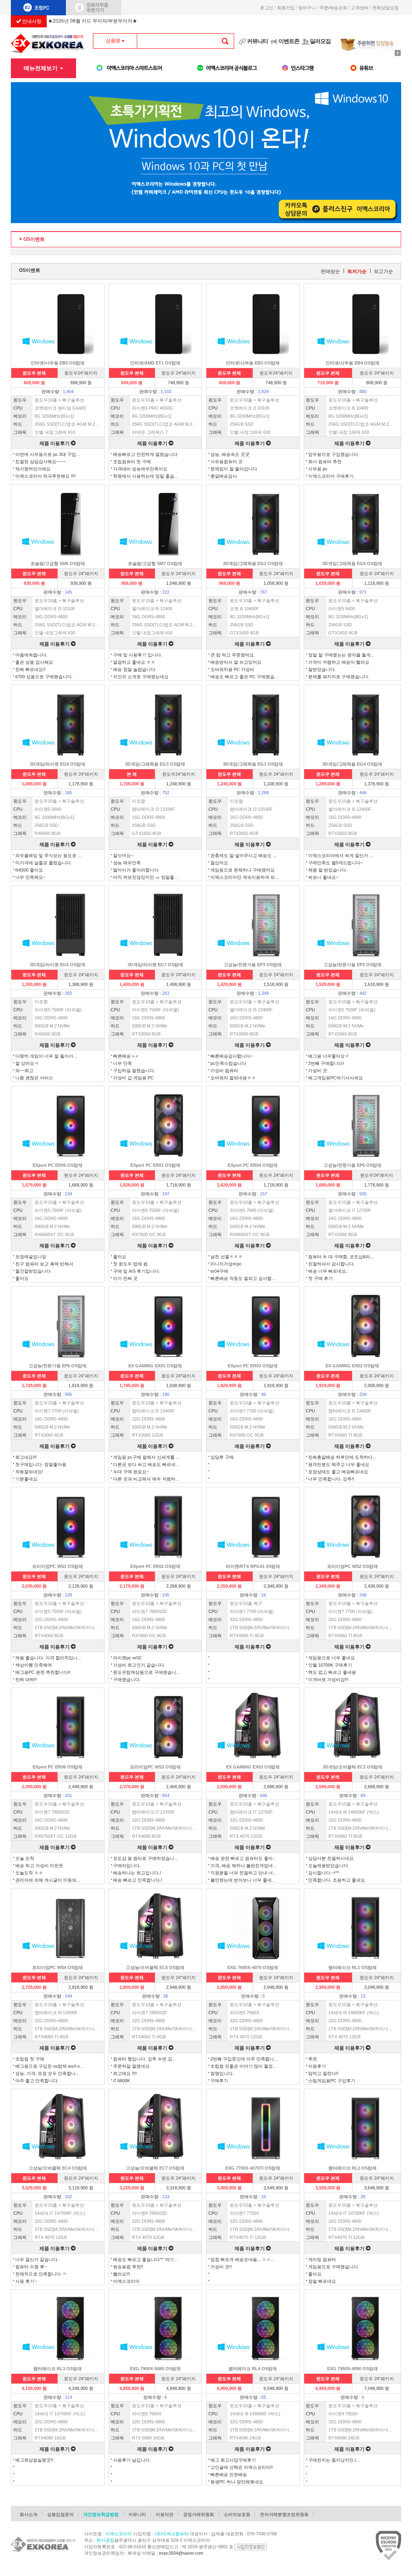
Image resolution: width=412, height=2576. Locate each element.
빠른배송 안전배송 (229, 2475)
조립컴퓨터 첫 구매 (132, 462)
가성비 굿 (318, 1071)
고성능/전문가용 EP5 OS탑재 (352, 1165)
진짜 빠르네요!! (30, 669)
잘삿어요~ (123, 855)
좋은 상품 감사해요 (34, 662)
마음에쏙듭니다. (31, 655)
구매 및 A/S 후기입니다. (137, 1271)
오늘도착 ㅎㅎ (29, 1873)
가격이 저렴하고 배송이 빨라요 (339, 662)
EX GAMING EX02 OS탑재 (352, 1366)
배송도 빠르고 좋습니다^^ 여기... (145, 2259)
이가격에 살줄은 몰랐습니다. (44, 863)
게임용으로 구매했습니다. (334, 2267)
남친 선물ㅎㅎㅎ (227, 1257)
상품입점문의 (60, 2514)
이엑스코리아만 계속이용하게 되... (244, 877)
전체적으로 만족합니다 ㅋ (41, 2274)
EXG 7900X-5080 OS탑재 (155, 2369)
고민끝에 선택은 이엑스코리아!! (242, 2467)
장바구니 (307, 8)
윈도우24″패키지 (81, 373)
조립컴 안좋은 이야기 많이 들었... (243, 2066)
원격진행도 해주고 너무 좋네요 (339, 1464)
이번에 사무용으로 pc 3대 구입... (47, 454)
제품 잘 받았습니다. (328, 870)
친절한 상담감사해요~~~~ (41, 462)
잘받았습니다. (322, 669)
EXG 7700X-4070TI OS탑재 (253, 2168)
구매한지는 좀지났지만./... (334, 2460)
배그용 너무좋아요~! (328, 1056)
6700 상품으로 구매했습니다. (44, 677)
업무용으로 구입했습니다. (334, 454)
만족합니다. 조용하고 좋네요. (337, 1880)
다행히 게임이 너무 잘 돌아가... (46, 1056)
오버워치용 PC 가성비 (232, 669)
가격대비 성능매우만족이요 (140, 469)
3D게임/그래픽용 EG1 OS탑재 (253, 764)
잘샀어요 (219, 863)
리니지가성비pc (226, 1264)
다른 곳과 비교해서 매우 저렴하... (146, 1479)
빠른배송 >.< (126, 1056)
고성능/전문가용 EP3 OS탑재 (253, 965)
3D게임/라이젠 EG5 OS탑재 (58, 965)
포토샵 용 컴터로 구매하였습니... (145, 1858)
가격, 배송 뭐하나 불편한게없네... (243, 1866)
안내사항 (31, 21)
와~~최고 (24, 1071)
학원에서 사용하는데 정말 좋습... (145, 476)
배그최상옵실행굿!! (34, 2460)
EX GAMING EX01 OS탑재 (155, 1366)
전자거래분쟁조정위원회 (284, 2514)
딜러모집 (320, 41)
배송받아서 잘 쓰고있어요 (236, 662)
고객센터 (360, 8)
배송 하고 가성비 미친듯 (39, 1866)
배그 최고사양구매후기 (233, 2460)
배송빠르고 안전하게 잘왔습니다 (145, 454)
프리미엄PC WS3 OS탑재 (155, 1767)
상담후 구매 (222, 1457)
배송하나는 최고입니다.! (137, 1873)
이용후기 (317, 2066)
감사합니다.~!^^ (324, 1873)
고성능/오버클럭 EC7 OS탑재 (155, 2168)
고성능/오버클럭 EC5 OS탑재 (155, 1967)
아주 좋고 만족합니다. (37, 2081)
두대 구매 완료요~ (131, 1472)
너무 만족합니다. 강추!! (331, 1479)
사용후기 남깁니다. (132, 2460)
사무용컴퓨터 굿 (227, 462)
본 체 (132, 774)
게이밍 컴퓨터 (322, 2259)
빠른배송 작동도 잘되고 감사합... (243, 1278)
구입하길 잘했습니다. (134, 1071)
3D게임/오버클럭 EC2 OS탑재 (352, 1767)
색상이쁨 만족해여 (34, 1665)
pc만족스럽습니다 (228, 1063)
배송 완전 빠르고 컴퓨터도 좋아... (243, 1858)
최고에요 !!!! (125, 2073)
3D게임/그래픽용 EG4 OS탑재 (352, 764)
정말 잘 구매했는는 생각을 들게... (341, 655)
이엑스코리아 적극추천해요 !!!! (45, 476)
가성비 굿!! (221, 2267)
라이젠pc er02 (127, 1658)
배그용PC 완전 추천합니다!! (43, 1672)
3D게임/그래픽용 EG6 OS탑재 (352, 563)
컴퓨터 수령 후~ (31, 2267)
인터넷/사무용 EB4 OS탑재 (352, 363)
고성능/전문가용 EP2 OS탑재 (352, 965)
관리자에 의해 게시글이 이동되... (48, 1880)
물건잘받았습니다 (33, 1271)
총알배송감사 (224, 476)
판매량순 (330, 271)
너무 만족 (123, 1063)
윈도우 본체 (34, 373)
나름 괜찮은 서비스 (34, 1078)
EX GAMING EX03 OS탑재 (253, 1767)
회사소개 (29, 2514)
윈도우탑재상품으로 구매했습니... (146, 1672)
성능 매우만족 (127, 863)
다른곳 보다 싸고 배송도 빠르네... (146, 1464)
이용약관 (165, 2514)
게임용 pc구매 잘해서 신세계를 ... (146, 1457)
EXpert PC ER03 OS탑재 (253, 1366)
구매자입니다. (127, 1866)
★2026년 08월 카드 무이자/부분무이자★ (93, 22)
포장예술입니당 (31, 1257)
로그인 (267, 8)
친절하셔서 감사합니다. (332, 1264)
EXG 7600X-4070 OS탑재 (253, 1967)
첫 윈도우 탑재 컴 (130, 1264)
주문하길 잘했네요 (131, 2066)
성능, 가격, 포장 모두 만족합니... (47, 2073)
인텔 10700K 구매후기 (330, 1665)
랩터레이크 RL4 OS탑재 (253, 2369)
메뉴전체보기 (41, 68)
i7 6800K (122, 2081)
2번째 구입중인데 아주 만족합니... (244, 2059)
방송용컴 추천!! (128, 2267)
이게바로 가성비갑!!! (328, 1679)
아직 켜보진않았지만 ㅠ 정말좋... (145, 877)
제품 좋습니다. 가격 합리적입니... (48, 1658)
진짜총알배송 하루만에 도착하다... (342, 1457)
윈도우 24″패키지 (178, 373)
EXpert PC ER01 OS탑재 (155, 1165)
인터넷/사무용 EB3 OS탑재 (253, 363)
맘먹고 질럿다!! (323, 2073)
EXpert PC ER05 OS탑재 (58, 1165)
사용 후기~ (26, 2281)
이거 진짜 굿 (125, 1278)
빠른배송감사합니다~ (232, 1056)
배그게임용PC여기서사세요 (336, 1078)
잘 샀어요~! (27, 1063)
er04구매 (219, 1271)
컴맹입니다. (222, 2073)
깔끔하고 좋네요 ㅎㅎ (134, 662)
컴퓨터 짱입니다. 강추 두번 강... (144, 2059)
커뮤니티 (257, 41)
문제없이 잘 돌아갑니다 (234, 469)
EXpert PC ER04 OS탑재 (253, 1165)
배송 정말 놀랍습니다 (134, 669)
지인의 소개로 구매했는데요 (141, 677)
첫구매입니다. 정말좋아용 (41, 1464)
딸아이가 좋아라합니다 (136, 870)
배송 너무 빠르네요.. (328, 1271)
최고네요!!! (26, 1457)
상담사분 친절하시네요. (332, 1858)
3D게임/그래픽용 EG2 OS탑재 (253, 563)
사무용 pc (318, 469)
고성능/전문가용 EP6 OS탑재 (58, 1366)
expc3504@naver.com (181, 2553)
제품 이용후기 (55, 443)
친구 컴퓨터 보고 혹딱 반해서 (44, 1264)
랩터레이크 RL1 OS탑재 (352, 1967)
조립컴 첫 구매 (30, 2059)
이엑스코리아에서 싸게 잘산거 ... (341, 855)
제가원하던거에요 (33, 469)
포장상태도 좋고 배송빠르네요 (338, 1472)
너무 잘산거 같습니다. (37, 2259)
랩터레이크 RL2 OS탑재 (352, 2168)
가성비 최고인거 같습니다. (139, 1665)
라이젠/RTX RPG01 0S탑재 (253, 1566)
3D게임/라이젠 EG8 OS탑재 (58, 764)
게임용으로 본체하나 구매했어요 (243, 870)
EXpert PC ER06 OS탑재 (58, 1767)
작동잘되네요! (29, 1472)
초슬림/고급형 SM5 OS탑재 (58, 563)
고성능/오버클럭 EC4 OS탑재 (58, 2168)
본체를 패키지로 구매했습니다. (339, 677)
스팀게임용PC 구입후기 (332, 2081)
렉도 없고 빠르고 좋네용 (332, 1672)
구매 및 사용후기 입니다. (138, 655)
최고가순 (383, 271)
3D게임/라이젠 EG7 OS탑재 (155, 965)
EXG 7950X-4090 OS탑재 (352, 2369)
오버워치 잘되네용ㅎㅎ (233, 1078)
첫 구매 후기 (320, 1278)
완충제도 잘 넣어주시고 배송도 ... (243, 855)
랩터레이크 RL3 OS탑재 (58, 2369)
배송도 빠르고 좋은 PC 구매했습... (244, 677)
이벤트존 (289, 41)
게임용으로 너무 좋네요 (332, 1658)
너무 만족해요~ (30, 877)
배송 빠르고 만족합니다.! (138, 1880)
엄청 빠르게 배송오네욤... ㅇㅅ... (242, 2259)
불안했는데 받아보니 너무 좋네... (243, 1880)
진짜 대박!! (26, 1679)
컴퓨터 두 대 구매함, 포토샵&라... (341, 1257)
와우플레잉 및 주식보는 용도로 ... (48, 855)
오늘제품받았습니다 (328, 1866)
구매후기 (219, 2081)
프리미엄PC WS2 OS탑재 (352, 1566)
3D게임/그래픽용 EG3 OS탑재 (155, 764)
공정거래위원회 (199, 2514)
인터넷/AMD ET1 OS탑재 (155, 363)
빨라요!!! (122, 2274)
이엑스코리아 (126, 2281)
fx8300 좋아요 (29, 870)
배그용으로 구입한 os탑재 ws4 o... (49, 2066)
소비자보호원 (237, 2514)
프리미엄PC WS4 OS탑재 (58, 1967)
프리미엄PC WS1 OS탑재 (58, 1566)
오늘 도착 (25, 1858)
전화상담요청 (387, 8)
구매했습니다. (127, 1679)
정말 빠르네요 (322, 2281)
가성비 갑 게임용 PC (133, 1078)
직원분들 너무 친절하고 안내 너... (243, 1873)
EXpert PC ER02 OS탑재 (155, 1566)
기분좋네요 (26, 1479)
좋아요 (22, 1278)
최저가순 (357, 271)
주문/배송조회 (333, 8)
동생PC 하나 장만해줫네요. (237, 2482)
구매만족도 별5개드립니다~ (336, 863)
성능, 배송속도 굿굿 (230, 454)
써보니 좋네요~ (323, 877)
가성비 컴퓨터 (224, 1071)
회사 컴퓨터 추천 (325, 462)
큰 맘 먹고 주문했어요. (233, 655)
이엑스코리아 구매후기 (331, 476)
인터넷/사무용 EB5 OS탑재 (58, 363)
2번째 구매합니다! (326, 1063)
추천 (313, 2059)
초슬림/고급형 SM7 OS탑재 (155, 563)
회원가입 (286, 8)
